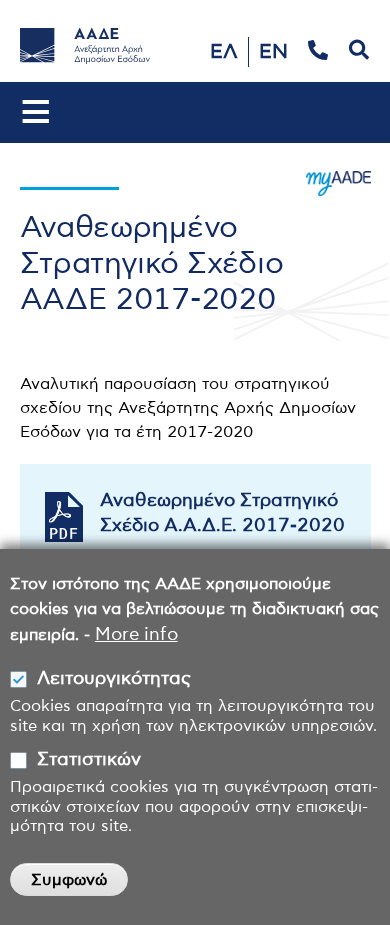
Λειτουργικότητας (114, 679)
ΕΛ (224, 52)
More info (136, 635)
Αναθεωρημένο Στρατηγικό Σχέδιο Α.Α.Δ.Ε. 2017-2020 (222, 513)
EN (273, 52)
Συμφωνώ (69, 880)
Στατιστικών (89, 760)
